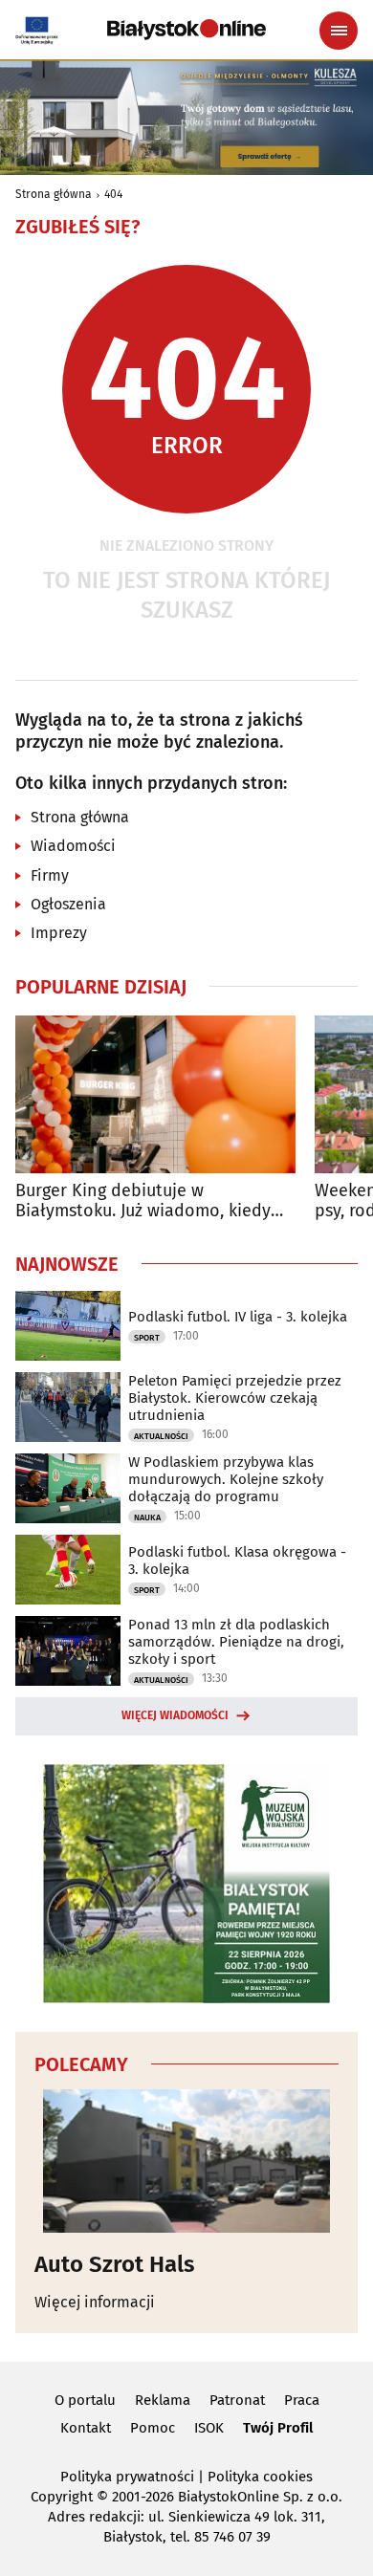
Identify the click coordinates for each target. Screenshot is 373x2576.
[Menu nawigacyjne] (339, 31)
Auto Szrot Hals (115, 2264)
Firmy (50, 875)
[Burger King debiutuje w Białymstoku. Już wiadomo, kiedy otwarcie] (155, 1094)
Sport (147, 1338)
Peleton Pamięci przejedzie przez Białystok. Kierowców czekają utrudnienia (235, 1398)
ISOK (209, 2428)
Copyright (62, 2497)
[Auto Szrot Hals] (186, 2161)
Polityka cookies (260, 2477)
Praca (302, 2400)
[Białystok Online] (186, 30)
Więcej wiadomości (175, 1715)
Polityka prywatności (127, 2477)
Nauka (147, 1517)
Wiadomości (73, 846)
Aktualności (161, 1436)
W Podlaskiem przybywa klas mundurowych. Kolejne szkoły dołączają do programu (226, 1479)
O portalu (85, 2400)
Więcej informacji (95, 2302)
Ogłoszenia (68, 904)
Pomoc (153, 2428)
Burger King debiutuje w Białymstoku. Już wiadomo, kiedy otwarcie (143, 1201)
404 (113, 194)
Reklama (163, 2400)
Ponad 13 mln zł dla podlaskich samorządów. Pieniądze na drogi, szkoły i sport (236, 1642)
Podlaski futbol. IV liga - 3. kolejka (238, 1317)
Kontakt (86, 2428)
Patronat (237, 2400)
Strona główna (54, 194)
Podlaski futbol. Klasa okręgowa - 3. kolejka (237, 1561)
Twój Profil (278, 2428)
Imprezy (59, 933)
